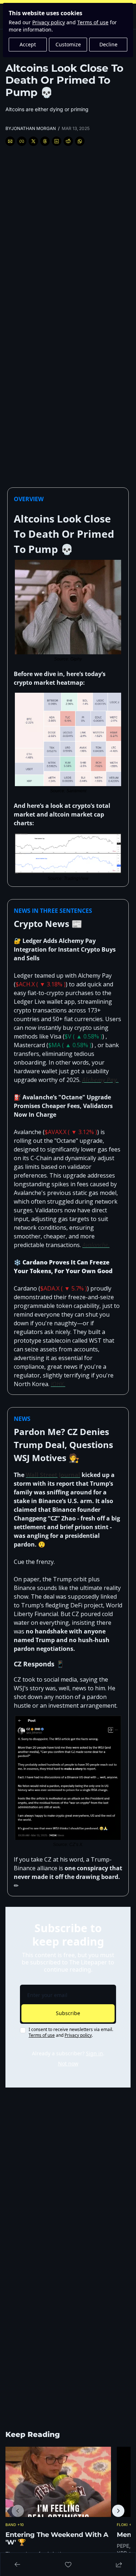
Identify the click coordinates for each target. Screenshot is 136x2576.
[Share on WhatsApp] (80, 141)
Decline (108, 44)
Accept (28, 44)
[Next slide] (118, 2511)
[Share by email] (10, 141)
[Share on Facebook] (22, 141)
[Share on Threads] (45, 141)
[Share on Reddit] (68, 141)
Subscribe (68, 2013)
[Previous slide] (18, 2511)
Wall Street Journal (53, 1475)
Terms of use (93, 22)
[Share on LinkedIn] (57, 141)
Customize (68, 44)
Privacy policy (49, 22)
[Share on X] (33, 141)
